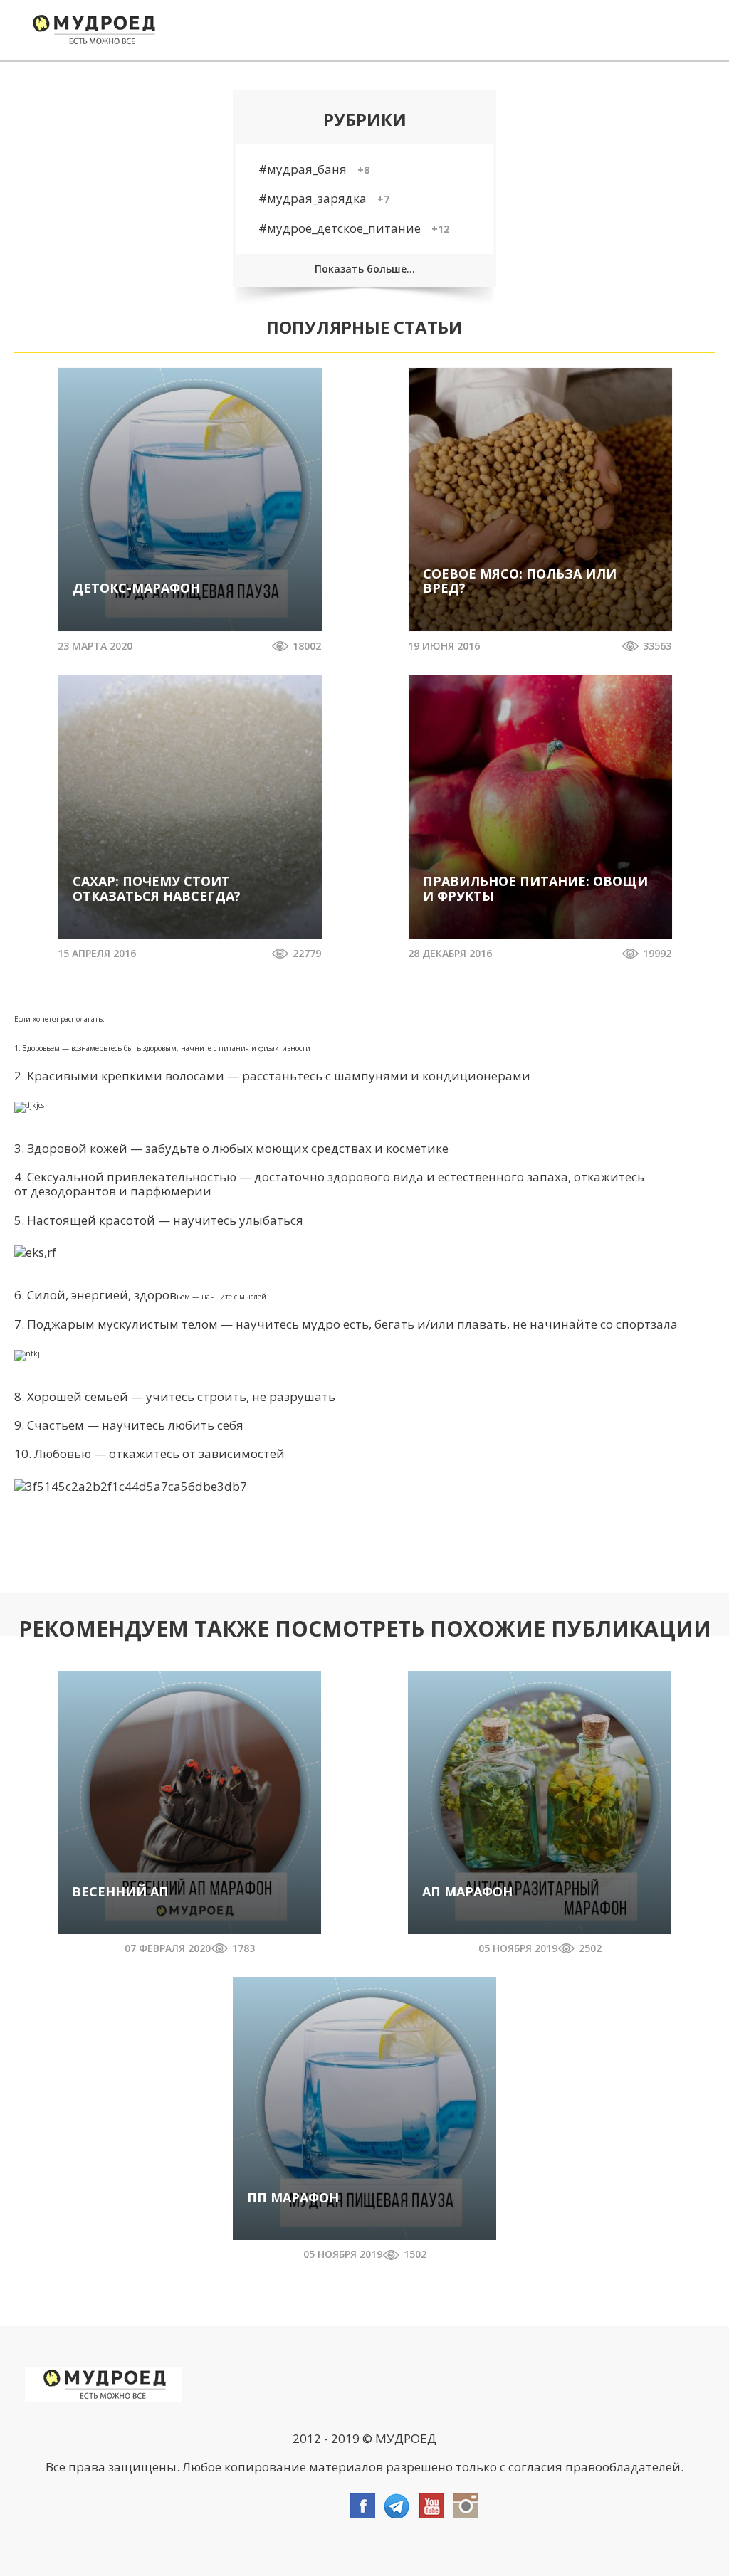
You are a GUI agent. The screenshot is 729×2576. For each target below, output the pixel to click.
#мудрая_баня (314, 169)
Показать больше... (365, 269)
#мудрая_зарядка (324, 198)
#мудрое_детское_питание (354, 228)
